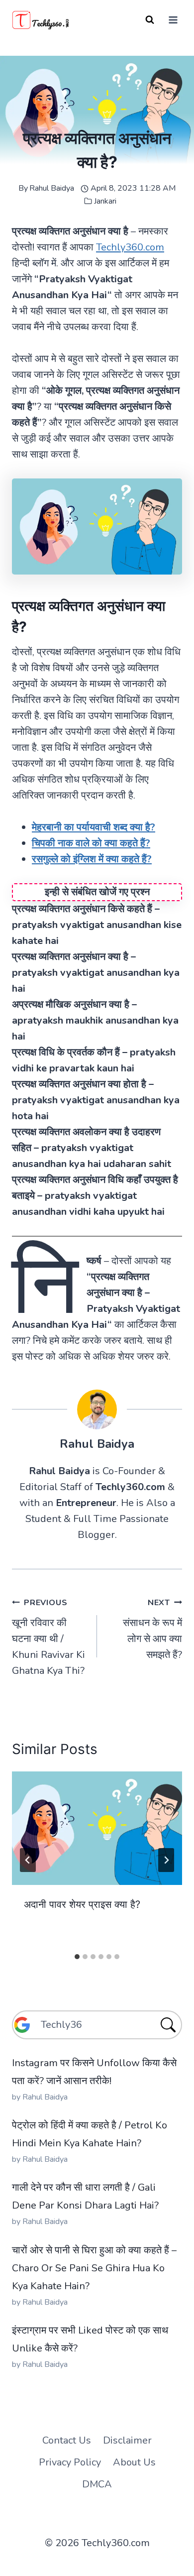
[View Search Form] (150, 20)
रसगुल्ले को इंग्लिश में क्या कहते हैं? (92, 859)
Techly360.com (130, 247)
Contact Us (67, 2440)
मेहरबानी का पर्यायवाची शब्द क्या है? (94, 827)
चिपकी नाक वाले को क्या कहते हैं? (91, 843)
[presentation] (97, 1828)
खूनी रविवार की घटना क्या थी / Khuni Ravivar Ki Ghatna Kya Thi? (48, 1637)
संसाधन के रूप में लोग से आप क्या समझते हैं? (152, 1629)
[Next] (166, 1860)
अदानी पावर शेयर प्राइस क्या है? (82, 1904)
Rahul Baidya (52, 188)
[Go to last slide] (28, 1860)
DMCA (97, 2484)
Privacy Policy (70, 2462)
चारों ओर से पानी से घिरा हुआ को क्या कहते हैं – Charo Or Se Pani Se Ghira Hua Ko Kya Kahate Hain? (94, 2268)
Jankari (105, 201)
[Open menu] (173, 20)
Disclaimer (127, 2440)
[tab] (77, 1957)
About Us (134, 2462)
